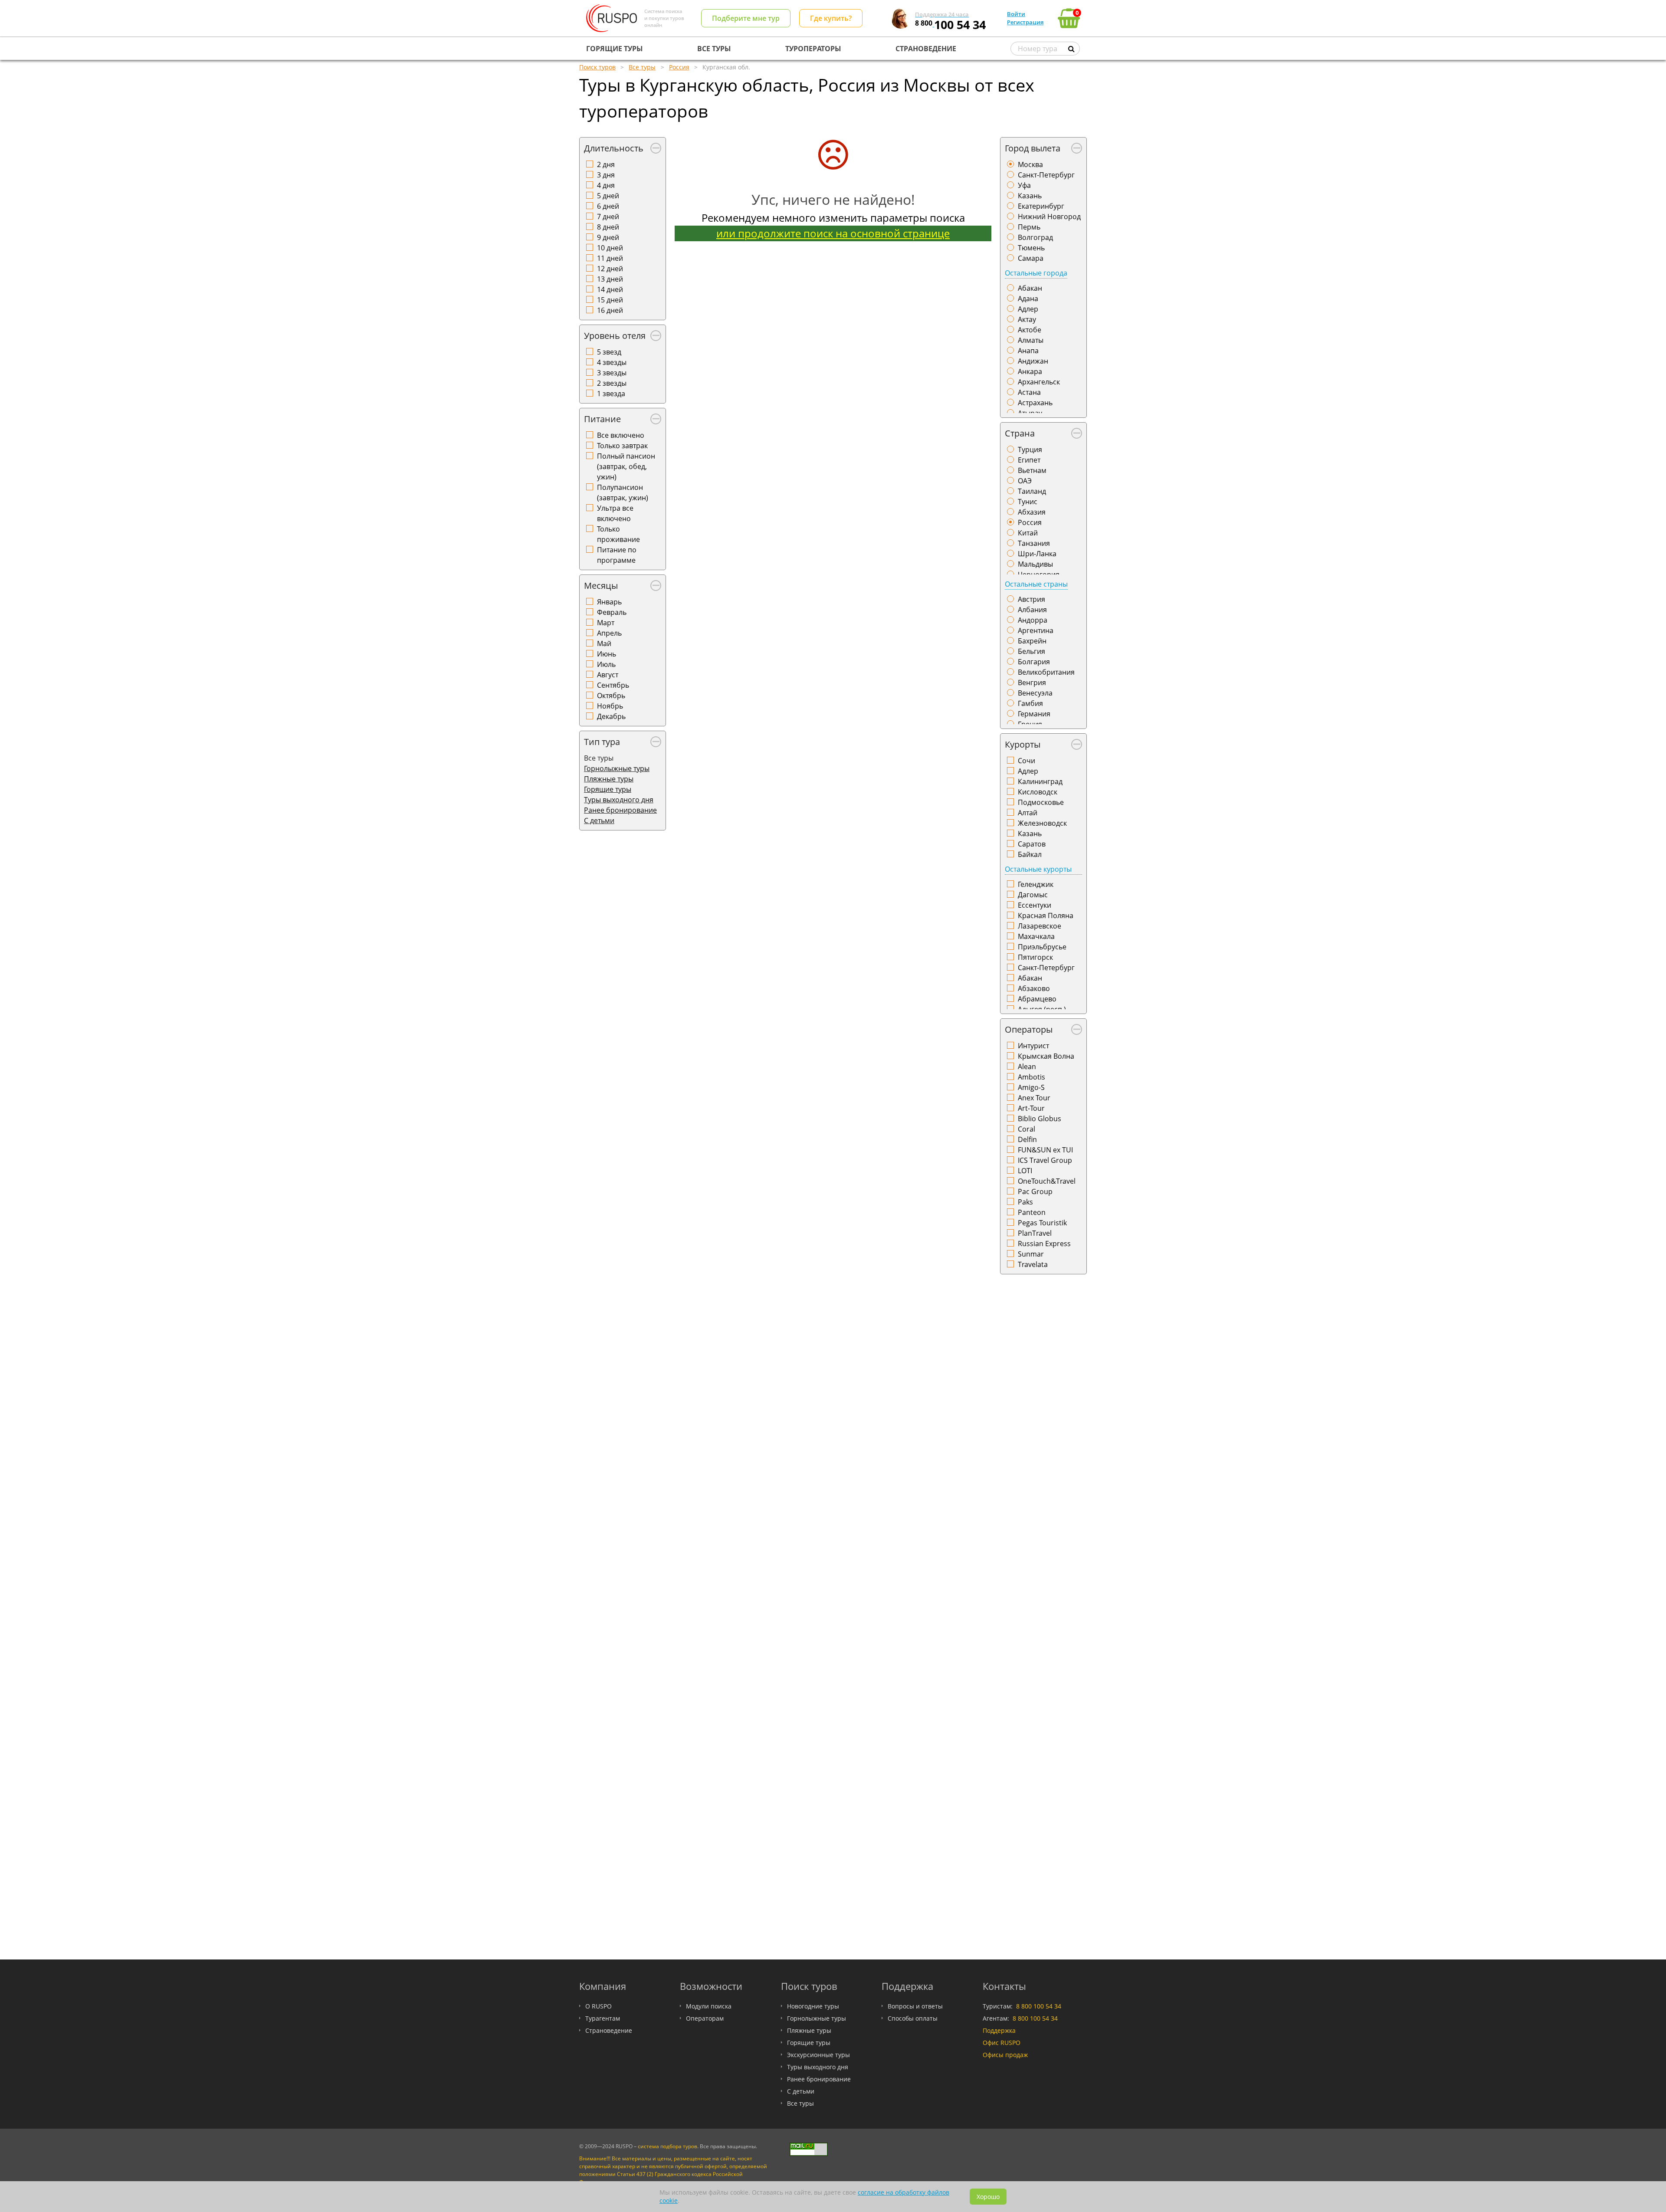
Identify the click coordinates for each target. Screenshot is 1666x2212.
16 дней (610, 310)
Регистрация (1025, 22)
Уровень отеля (615, 336)
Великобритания (1046, 672)
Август (608, 675)
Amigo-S (1031, 1087)
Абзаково (1034, 988)
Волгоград (1035, 237)
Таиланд (1032, 491)
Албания (1032, 610)
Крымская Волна (1046, 1056)
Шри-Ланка (1037, 554)
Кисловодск (1038, 792)
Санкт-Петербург (1046, 175)
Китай (1028, 533)
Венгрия (1032, 683)
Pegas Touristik (1042, 1223)
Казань (1030, 196)
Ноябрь (610, 706)
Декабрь (611, 716)
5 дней (608, 196)
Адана (1028, 299)
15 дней (610, 300)
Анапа (1028, 351)
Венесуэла (1035, 693)
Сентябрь (613, 685)
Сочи (1026, 761)
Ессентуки (1035, 905)
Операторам (705, 2018)
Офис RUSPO (1002, 2043)
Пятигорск (1035, 957)
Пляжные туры (609, 779)
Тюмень (1031, 248)
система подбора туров (667, 2146)
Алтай (1028, 813)
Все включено (621, 435)
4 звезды (612, 362)
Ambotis (1031, 1077)
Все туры (800, 2103)
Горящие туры (608, 789)
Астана (1029, 392)
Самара (1031, 258)
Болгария (1034, 662)
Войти (1016, 14)
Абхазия (1032, 512)
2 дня (606, 164)
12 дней (610, 269)
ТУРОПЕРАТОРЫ (813, 49)
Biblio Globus (1040, 1119)
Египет (1029, 460)
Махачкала (1036, 936)
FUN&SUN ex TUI (1045, 1150)
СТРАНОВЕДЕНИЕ (926, 49)
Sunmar (1031, 1254)
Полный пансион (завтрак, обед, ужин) (626, 466)
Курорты (1023, 744)
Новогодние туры (813, 2006)
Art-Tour (1031, 1108)
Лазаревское (1040, 926)
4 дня (606, 185)
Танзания (1034, 543)
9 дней (608, 237)
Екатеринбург (1041, 206)
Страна (1020, 433)
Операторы (1029, 1029)
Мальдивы (1035, 564)
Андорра (1033, 620)
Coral (1026, 1129)
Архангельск (1039, 382)
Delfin (1027, 1139)
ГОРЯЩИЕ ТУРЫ (615, 49)
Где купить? (831, 18)
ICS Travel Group (1045, 1160)
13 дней (610, 279)
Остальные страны (1036, 584)
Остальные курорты (1038, 869)
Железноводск (1042, 823)
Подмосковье (1041, 802)
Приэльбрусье (1042, 947)
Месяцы (601, 586)
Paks (1025, 1202)
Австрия (1031, 599)
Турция (1030, 450)
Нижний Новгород (1049, 217)
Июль (606, 664)
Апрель (609, 633)
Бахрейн (1032, 641)
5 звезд (609, 352)
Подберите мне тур (746, 18)
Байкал (1030, 854)
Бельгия (1031, 651)
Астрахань (1035, 403)
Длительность (614, 148)
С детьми (599, 820)
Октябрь (611, 696)
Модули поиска (709, 2006)
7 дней (608, 217)
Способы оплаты (913, 2018)
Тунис (1028, 502)
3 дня (606, 175)
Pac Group (1035, 1191)
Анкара (1030, 371)
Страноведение (609, 2030)
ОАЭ (1025, 481)
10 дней (610, 248)
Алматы (1031, 340)
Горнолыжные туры (617, 768)
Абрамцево (1037, 999)
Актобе (1030, 330)
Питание (602, 419)
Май (604, 643)
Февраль (612, 612)
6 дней (608, 206)
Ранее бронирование (620, 810)
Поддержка (999, 2030)
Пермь (1029, 227)
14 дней (610, 289)
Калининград (1040, 781)
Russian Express (1044, 1244)
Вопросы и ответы (915, 2006)
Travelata (1033, 1264)
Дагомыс (1033, 895)
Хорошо (988, 2197)
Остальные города (1036, 273)
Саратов (1032, 844)
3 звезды (612, 373)
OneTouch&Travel (1047, 1181)
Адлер (1028, 309)
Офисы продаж (1005, 2055)
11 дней (610, 258)
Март (606, 623)
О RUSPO (599, 2006)
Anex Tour (1034, 1098)
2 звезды (612, 383)
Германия (1034, 714)
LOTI (1025, 1171)
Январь (609, 602)
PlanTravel (1035, 1233)
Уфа (1024, 185)
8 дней (608, 227)
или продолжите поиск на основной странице (833, 233)
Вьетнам (1032, 470)
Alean (1027, 1067)
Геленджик (1036, 884)
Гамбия (1030, 703)
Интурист (1033, 1046)
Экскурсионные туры (818, 2055)
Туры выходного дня (619, 800)
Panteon (1032, 1212)
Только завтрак (622, 446)
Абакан (1030, 288)
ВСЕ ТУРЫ (714, 49)
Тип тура (602, 742)
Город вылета (1033, 148)
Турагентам (603, 2018)
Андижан (1033, 361)
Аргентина (1036, 630)
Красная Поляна (1046, 916)
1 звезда (611, 394)
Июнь (607, 654)
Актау (1027, 319)
